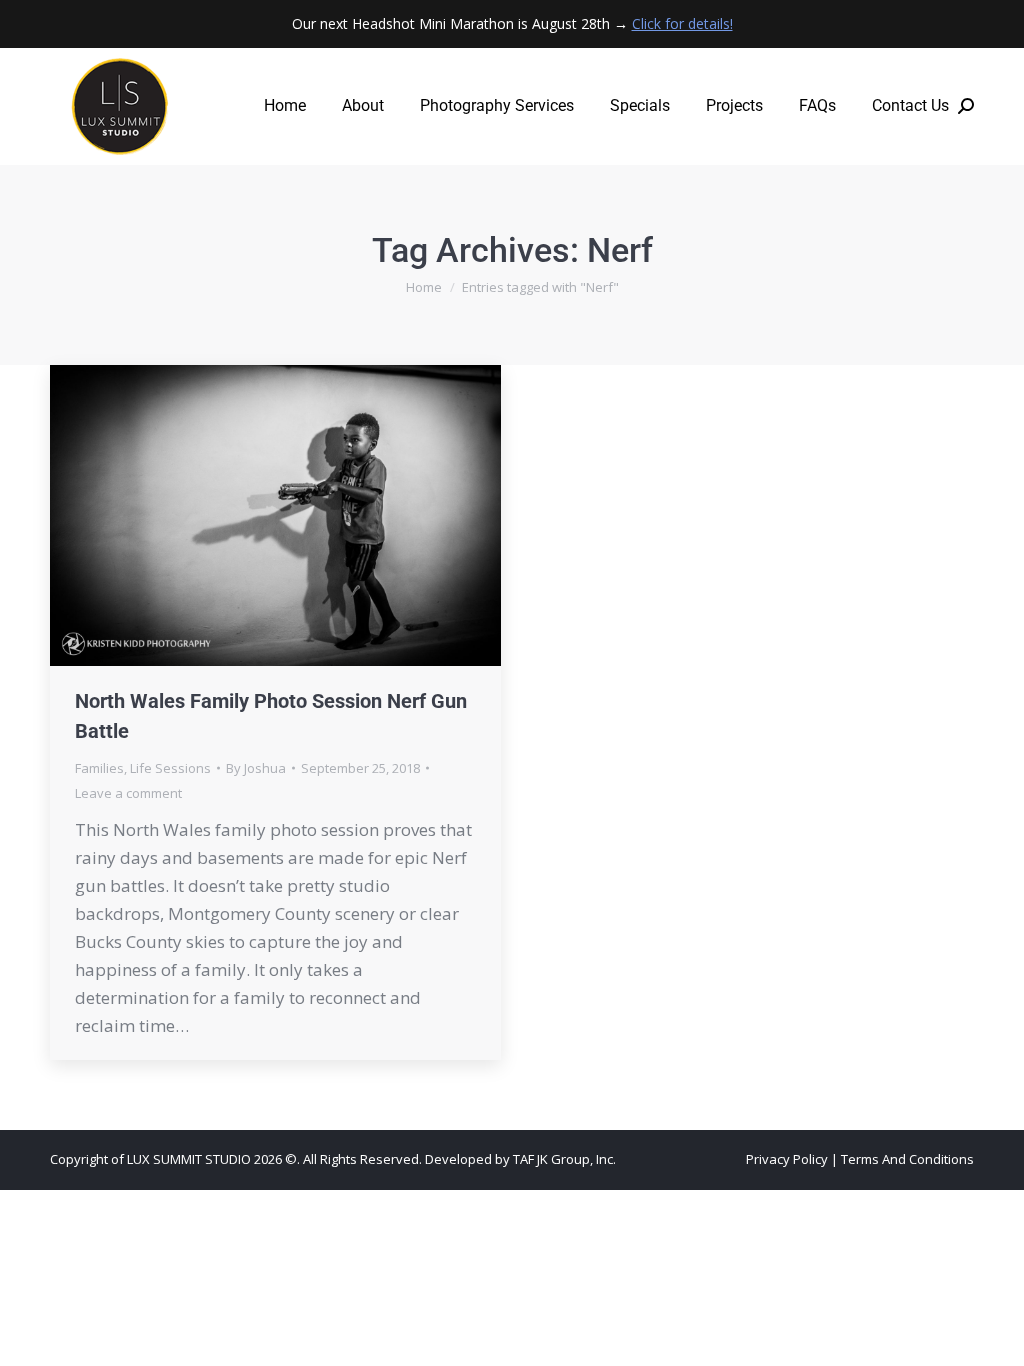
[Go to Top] (994, 1336)
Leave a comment (128, 793)
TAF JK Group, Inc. (564, 1159)
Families (99, 768)
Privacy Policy (787, 1159)
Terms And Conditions (907, 1159)
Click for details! (682, 23)
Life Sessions (170, 768)
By (256, 768)
